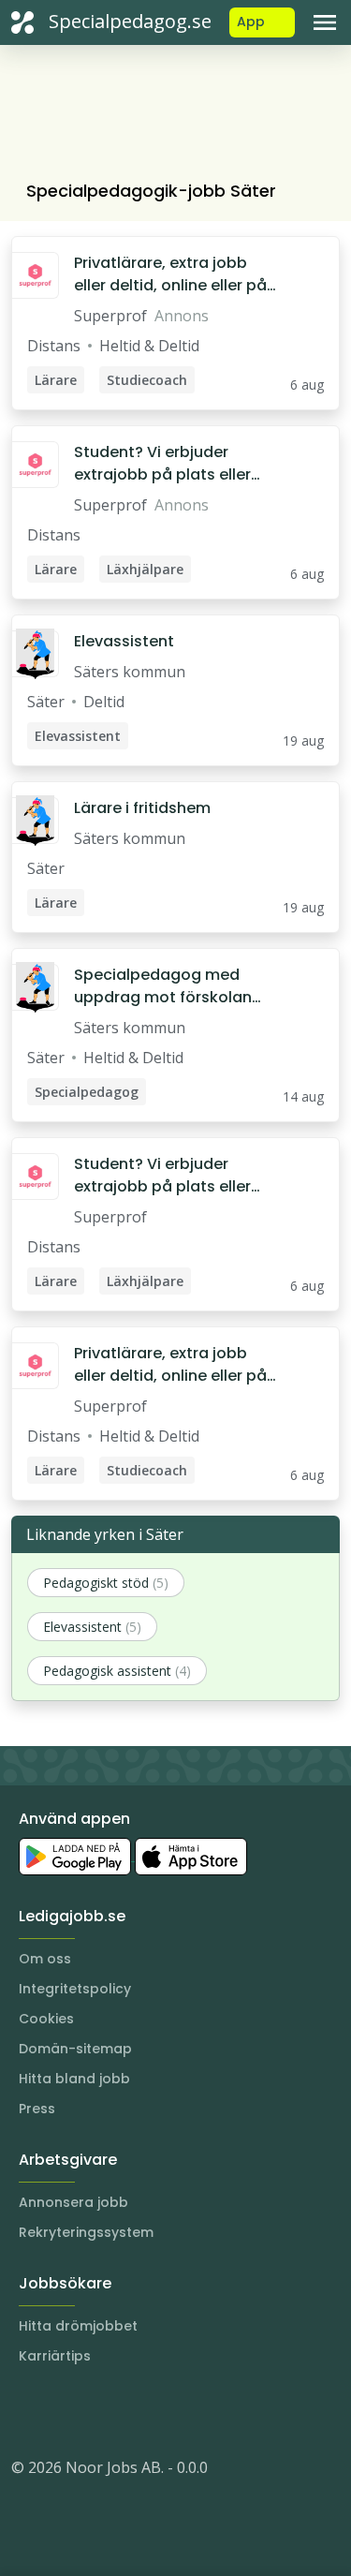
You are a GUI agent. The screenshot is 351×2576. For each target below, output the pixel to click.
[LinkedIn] (64, 2411)
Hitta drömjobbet (78, 2326)
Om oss (45, 1959)
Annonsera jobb (73, 2202)
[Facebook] (101, 2411)
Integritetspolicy (75, 1989)
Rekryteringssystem (86, 2232)
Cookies (46, 2019)
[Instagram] (26, 2411)
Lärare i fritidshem (142, 808)
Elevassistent (124, 641)
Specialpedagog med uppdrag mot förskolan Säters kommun (163, 986)
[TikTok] (139, 2411)
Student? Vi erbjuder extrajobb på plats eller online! (162, 464)
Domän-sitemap (75, 2049)
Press (37, 2109)
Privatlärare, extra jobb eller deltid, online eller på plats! (170, 274)
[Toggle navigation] (325, 22)
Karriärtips (55, 2356)
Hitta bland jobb (74, 2079)
